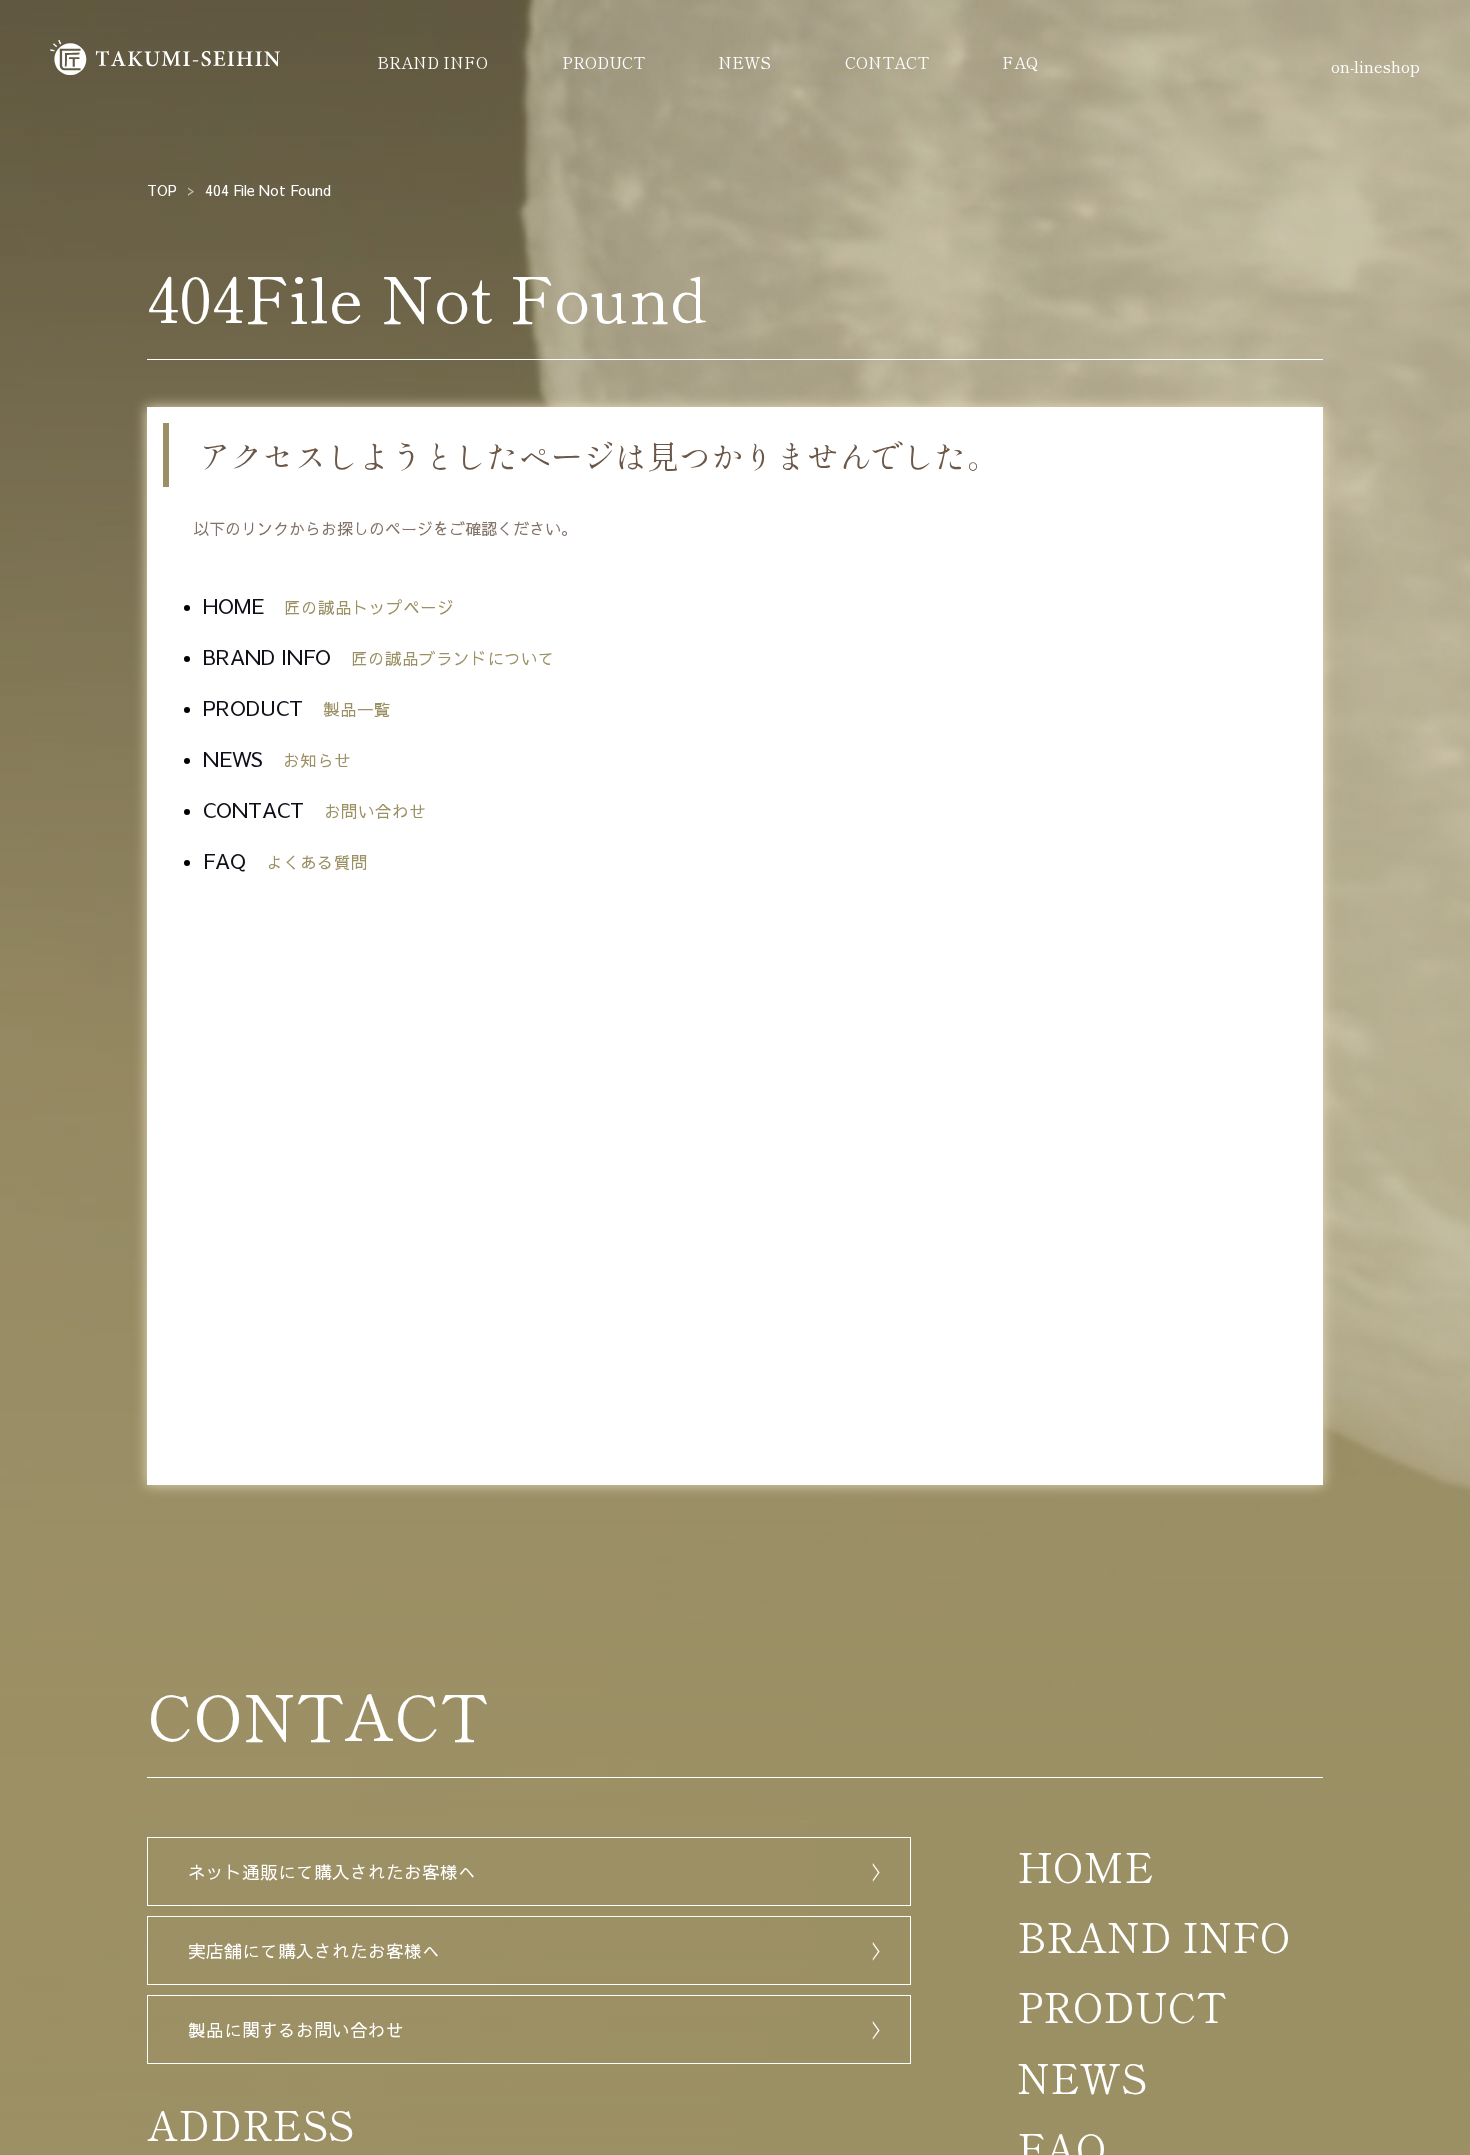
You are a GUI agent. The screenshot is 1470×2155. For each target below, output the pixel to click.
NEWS (744, 62)
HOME (328, 605)
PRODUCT (603, 62)
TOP (162, 190)
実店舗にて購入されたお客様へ (314, 1950)
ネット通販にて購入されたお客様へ (332, 1871)
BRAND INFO (432, 62)
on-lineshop (1375, 66)
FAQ (1020, 62)
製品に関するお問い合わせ (296, 2029)
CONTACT (887, 62)
